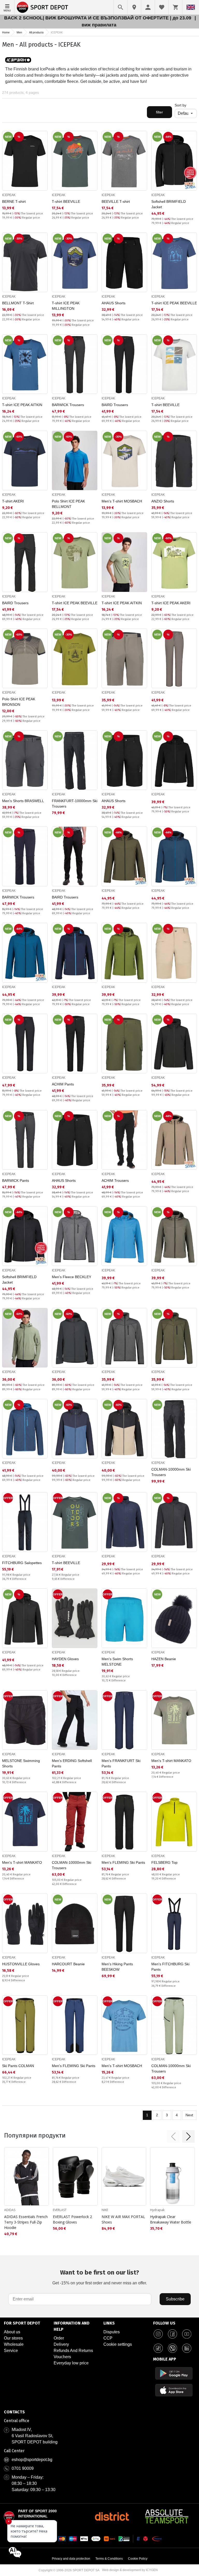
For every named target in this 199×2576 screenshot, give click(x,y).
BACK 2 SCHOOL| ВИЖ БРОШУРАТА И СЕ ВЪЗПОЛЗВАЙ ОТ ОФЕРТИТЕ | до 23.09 (98, 18)
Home (6, 32)
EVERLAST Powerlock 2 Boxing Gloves (72, 2219)
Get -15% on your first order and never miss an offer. (100, 2277)
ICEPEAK (9, 195)
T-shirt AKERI (13, 501)
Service (11, 2351)
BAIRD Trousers (115, 405)
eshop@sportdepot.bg (32, 2460)
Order (59, 2338)
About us (12, 2332)
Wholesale (14, 2344)
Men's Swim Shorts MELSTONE (117, 1662)
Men (19, 32)
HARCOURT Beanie (68, 1964)
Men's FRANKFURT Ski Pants (121, 1763)
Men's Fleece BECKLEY (72, 1277)
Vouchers (62, 2357)
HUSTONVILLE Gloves (21, 1964)
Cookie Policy (138, 2559)
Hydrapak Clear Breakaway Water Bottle (171, 2219)
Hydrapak (157, 2210)
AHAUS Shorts (113, 303)
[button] (173, 2136)
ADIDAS (10, 2210)
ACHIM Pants (63, 1084)
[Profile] (148, 7)
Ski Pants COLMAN (18, 2066)
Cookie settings (118, 2344)
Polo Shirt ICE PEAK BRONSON (19, 702)
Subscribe (175, 2299)
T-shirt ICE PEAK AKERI (171, 603)
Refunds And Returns (73, 2351)
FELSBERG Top (164, 1862)
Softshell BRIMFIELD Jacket (169, 204)
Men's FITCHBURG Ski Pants (170, 1967)
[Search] (120, 7)
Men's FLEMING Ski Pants (123, 1862)
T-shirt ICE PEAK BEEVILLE (174, 303)
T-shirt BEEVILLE (66, 202)
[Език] (191, 7)
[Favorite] (162, 7)
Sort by (180, 105)
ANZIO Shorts (163, 501)
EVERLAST (60, 2210)
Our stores (13, 2338)
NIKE (105, 2210)
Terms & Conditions (109, 2559)
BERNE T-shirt (14, 202)
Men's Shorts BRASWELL (23, 801)
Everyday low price (71, 2363)
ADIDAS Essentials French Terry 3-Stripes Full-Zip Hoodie (26, 2222)
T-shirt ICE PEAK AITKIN (22, 405)
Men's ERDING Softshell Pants (72, 1763)
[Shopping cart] (175, 7)
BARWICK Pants (16, 1181)
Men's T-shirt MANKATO (171, 1761)
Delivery (61, 2344)
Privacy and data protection (71, 2559)
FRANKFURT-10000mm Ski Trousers (75, 804)
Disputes (112, 2332)
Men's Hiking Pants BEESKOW (117, 1967)
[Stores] (134, 7)
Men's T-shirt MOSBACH (122, 501)
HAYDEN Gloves (65, 1659)
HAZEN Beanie (164, 1659)
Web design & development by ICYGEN (130, 2570)
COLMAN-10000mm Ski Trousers (171, 1472)
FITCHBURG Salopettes (22, 1563)
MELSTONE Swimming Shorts (21, 1763)
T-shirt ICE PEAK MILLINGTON (66, 306)
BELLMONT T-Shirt (18, 303)
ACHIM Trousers (115, 1181)
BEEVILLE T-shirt (116, 202)
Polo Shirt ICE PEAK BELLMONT (68, 504)
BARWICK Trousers (68, 405)
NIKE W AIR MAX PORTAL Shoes (123, 2219)
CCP (108, 2338)
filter (159, 112)
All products (36, 32)
